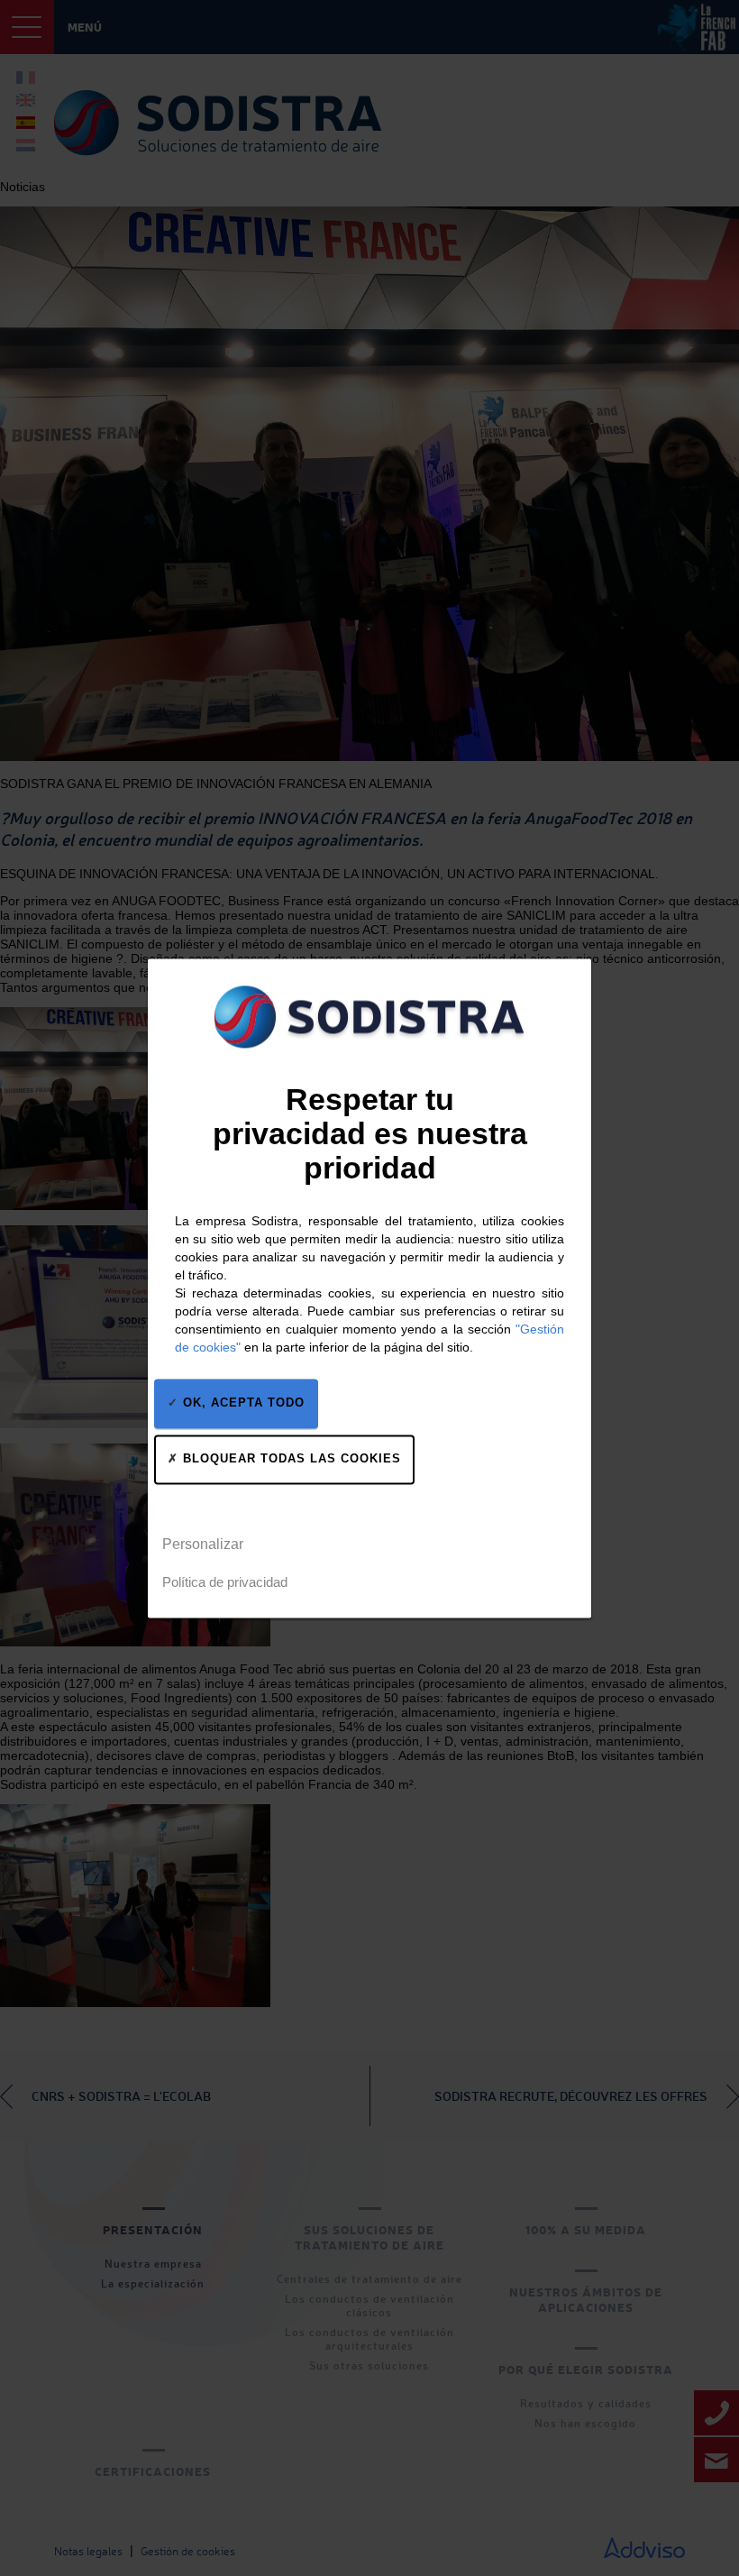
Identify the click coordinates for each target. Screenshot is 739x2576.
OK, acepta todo (242, 1403)
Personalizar (203, 1544)
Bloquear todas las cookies (290, 1458)
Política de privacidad (225, 1582)
